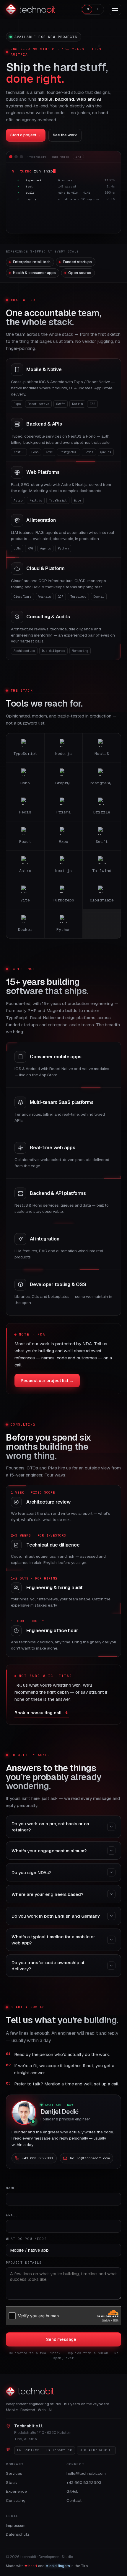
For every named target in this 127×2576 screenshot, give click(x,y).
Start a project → (26, 135)
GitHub (73, 2491)
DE (98, 9)
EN (87, 9)
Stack (12, 2482)
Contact (74, 2500)
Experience (16, 2491)
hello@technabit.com (86, 2473)
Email (12, 2215)
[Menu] (115, 9)
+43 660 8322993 (84, 2482)
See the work (65, 135)
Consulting (16, 2500)
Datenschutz (18, 2534)
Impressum (16, 2525)
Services (14, 2473)
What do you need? (26, 2239)
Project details (24, 2262)
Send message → (64, 2339)
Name (11, 2188)
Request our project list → (47, 1381)
